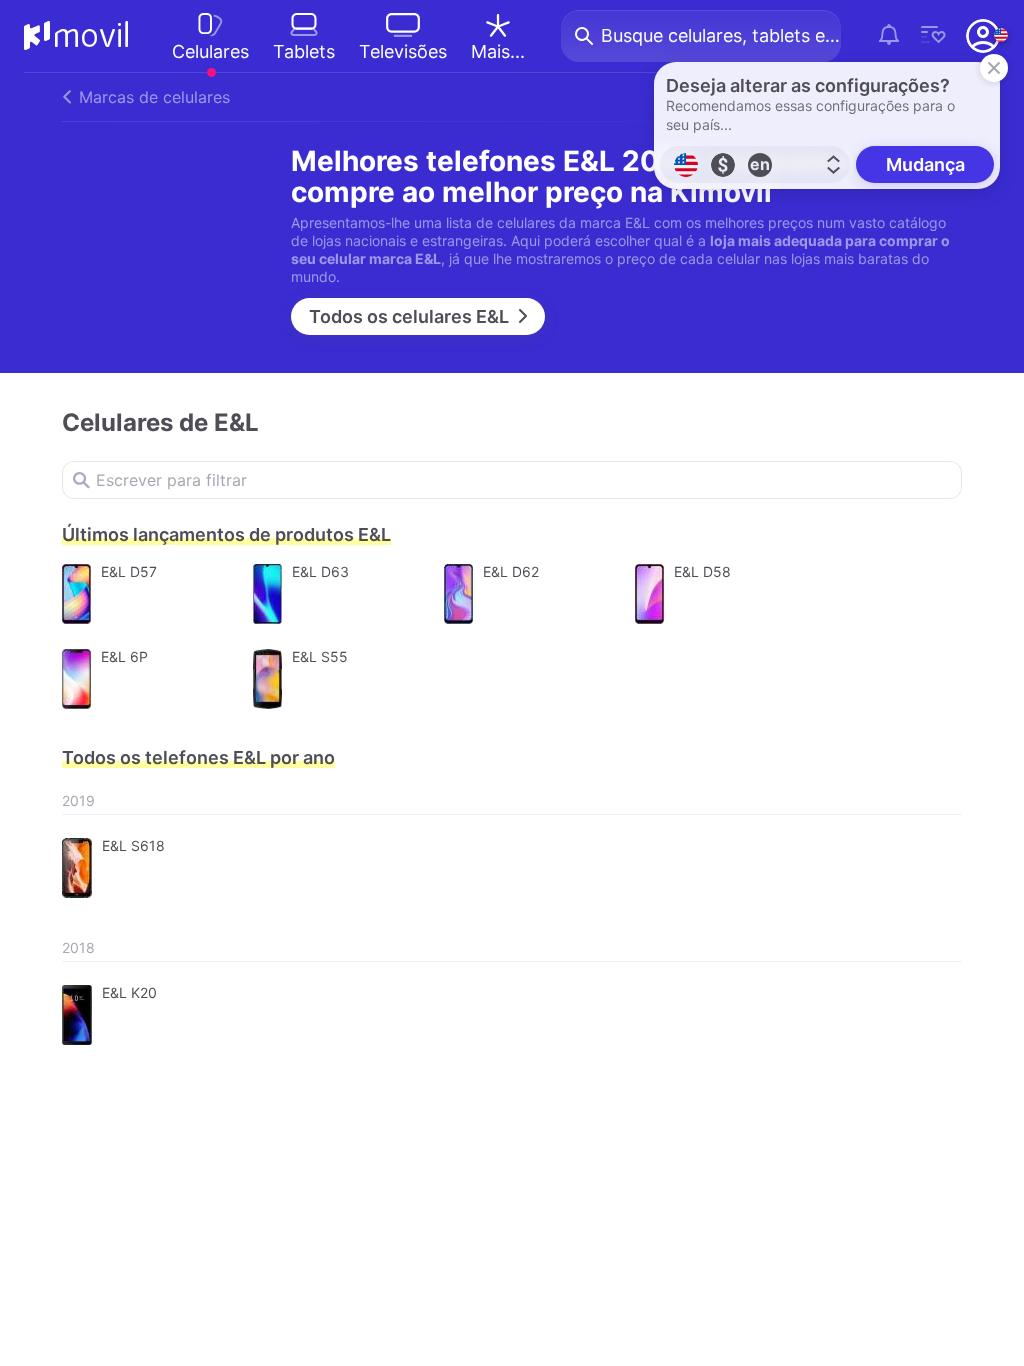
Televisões (403, 51)
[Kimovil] (76, 36)
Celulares (210, 51)
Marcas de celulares (154, 97)
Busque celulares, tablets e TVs (721, 35)
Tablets (304, 51)
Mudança (925, 164)
